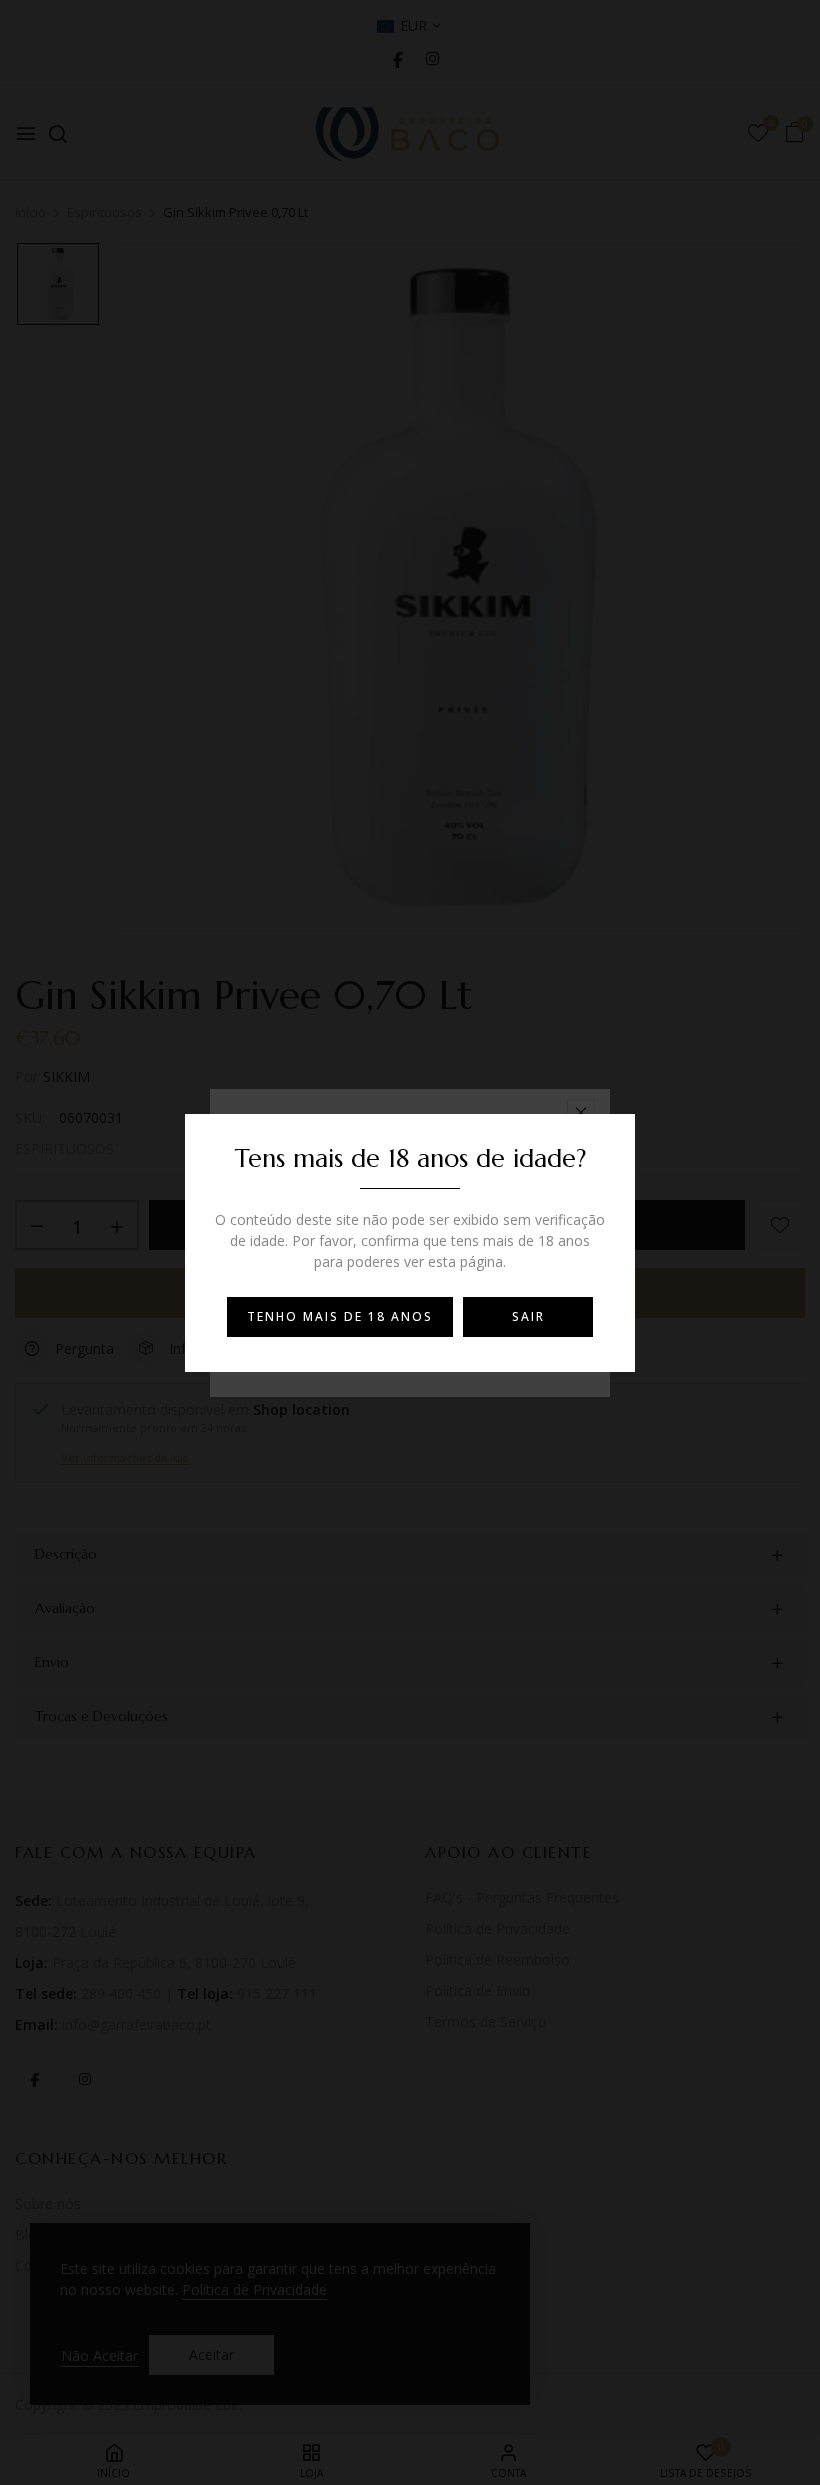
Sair (528, 1316)
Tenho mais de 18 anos (340, 1316)
